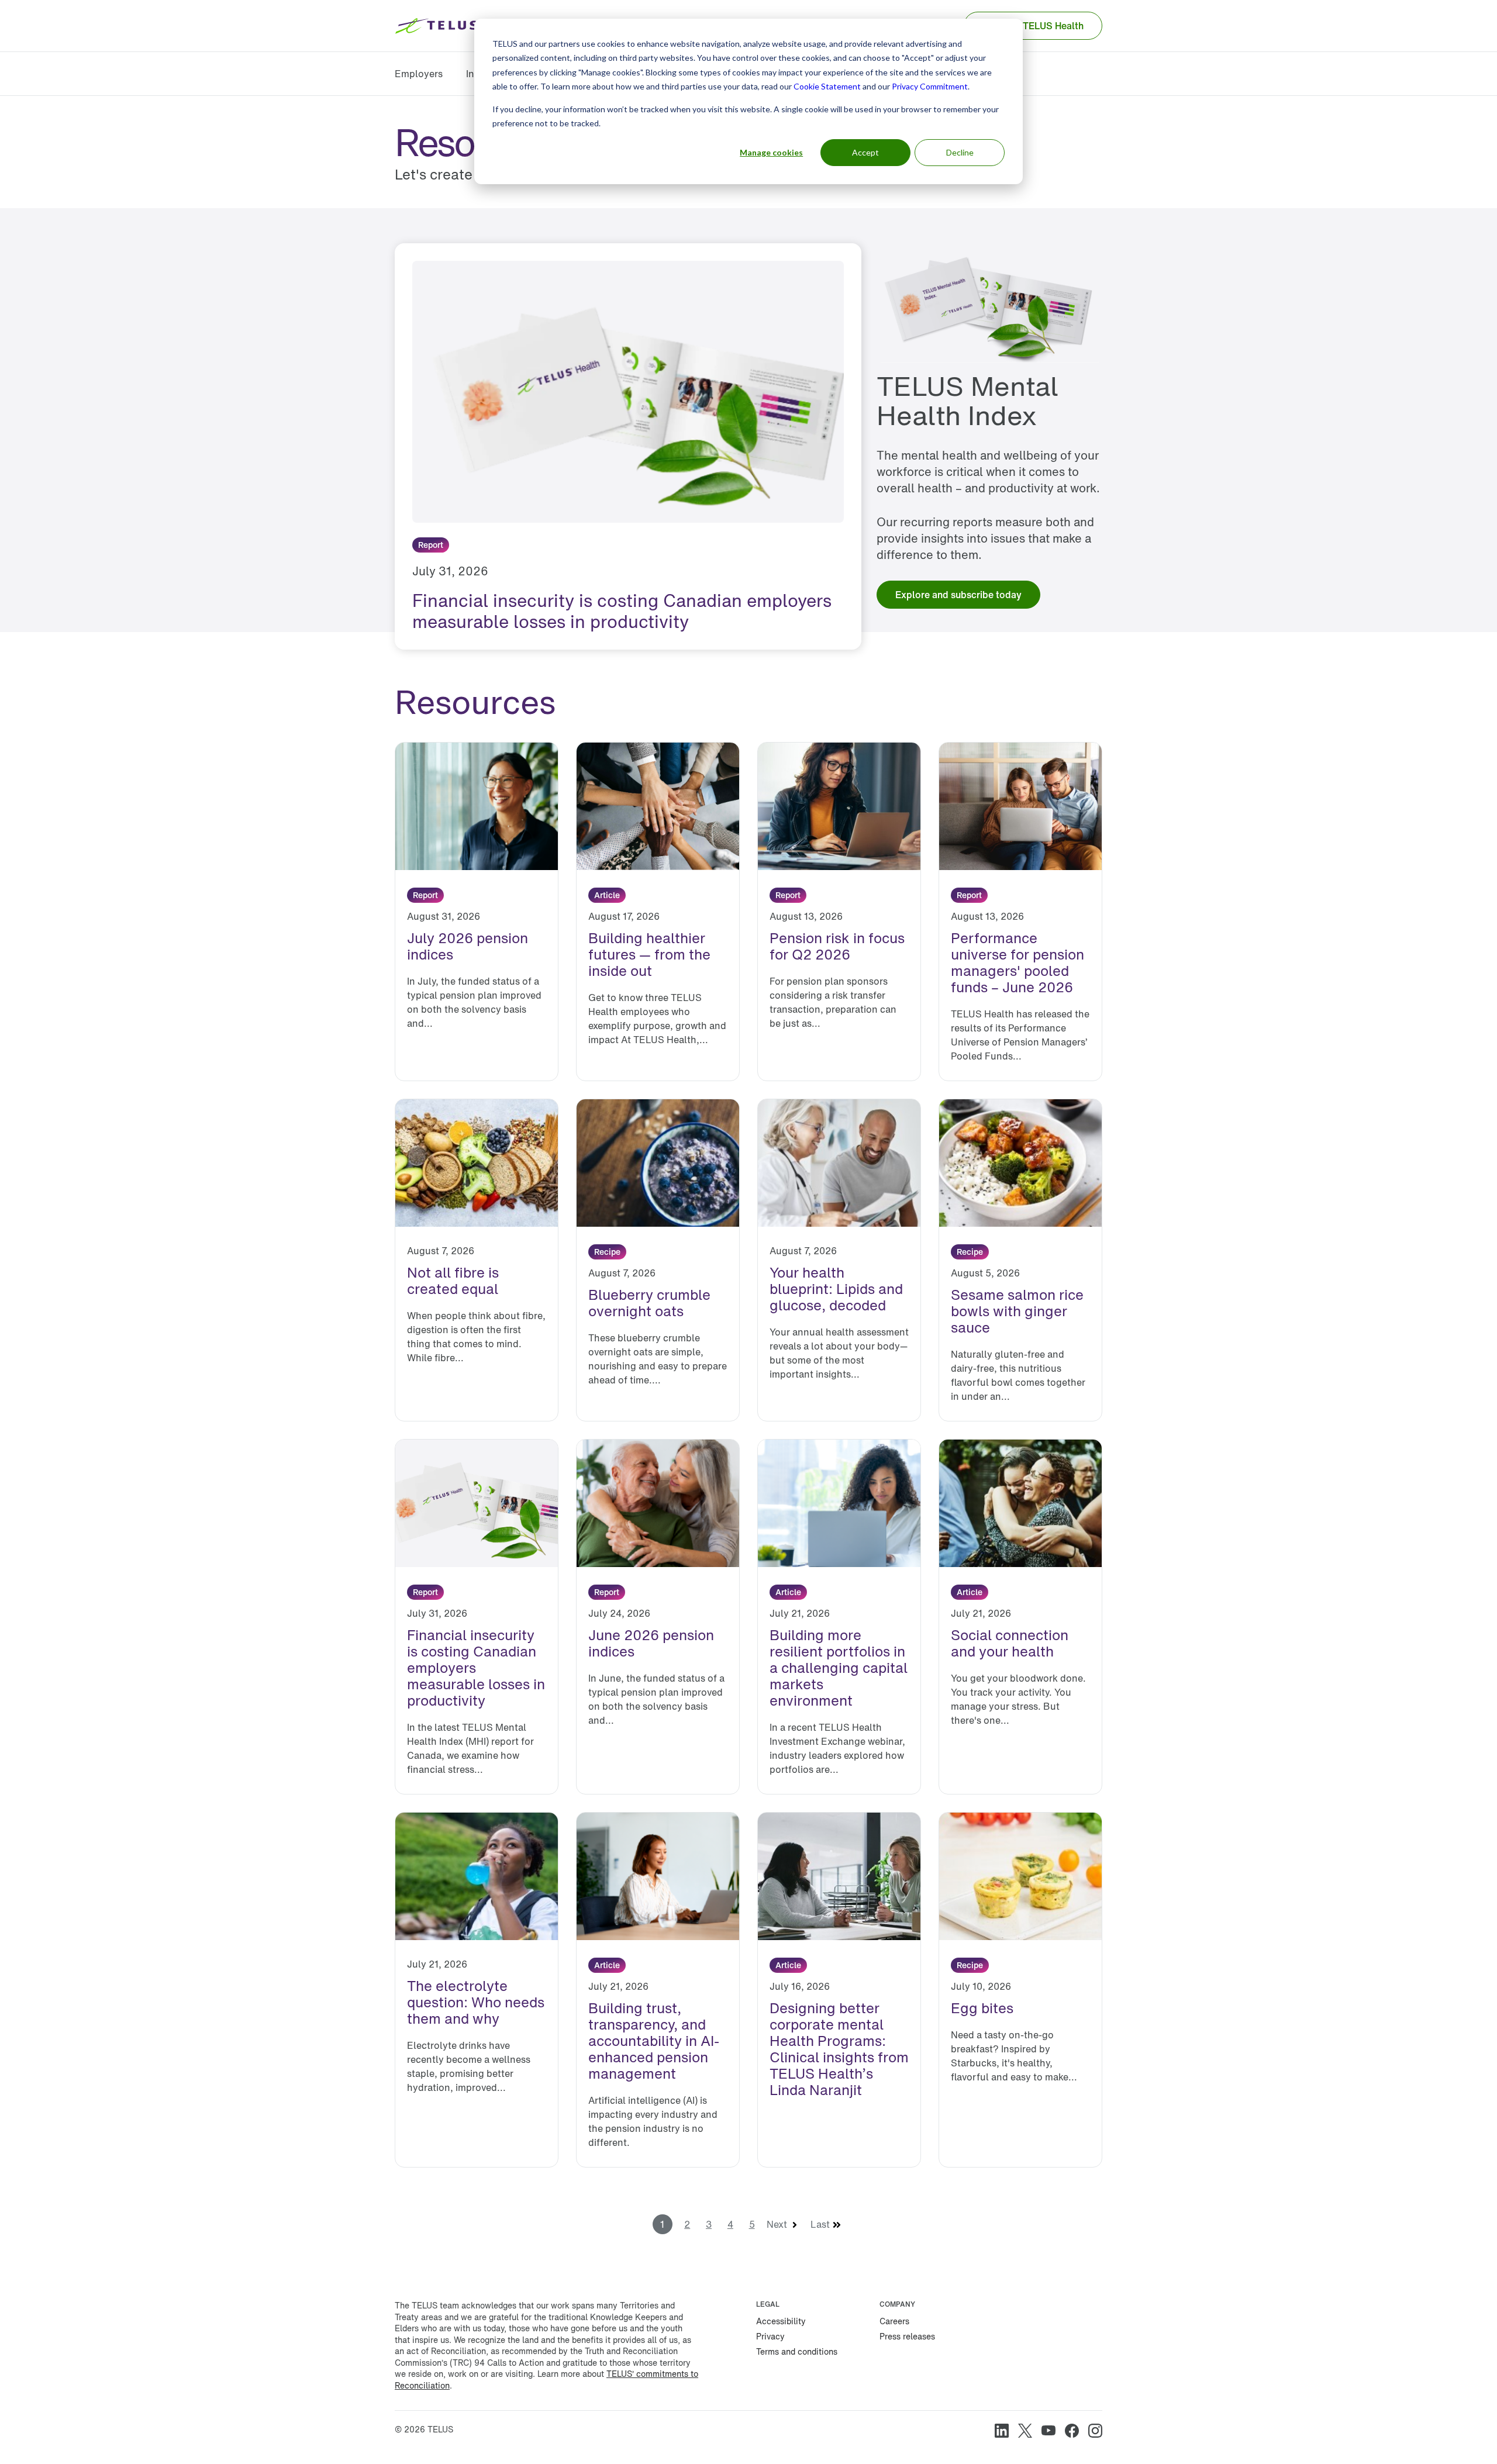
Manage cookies (771, 152)
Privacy (770, 2336)
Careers (894, 2321)
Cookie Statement (827, 86)
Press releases (907, 2336)
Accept (865, 152)
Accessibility (781, 2321)
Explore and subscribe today (958, 595)
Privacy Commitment (930, 86)
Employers (419, 74)
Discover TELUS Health (1033, 26)
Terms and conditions (797, 2351)
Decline (960, 152)
